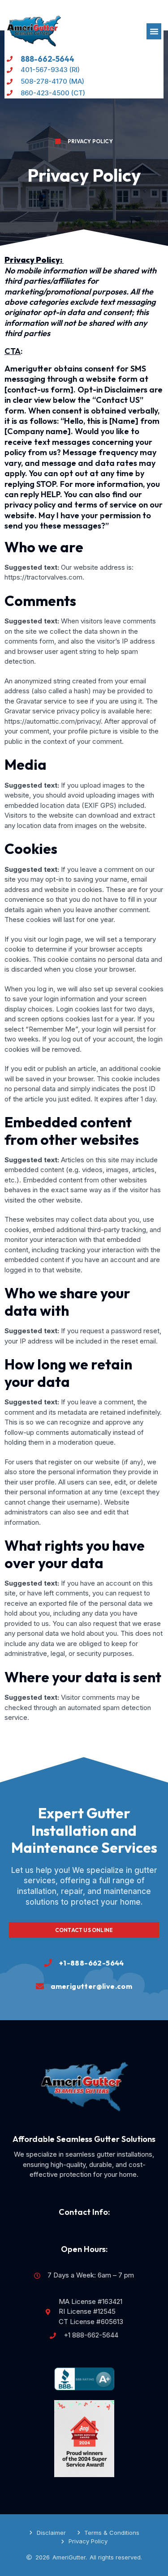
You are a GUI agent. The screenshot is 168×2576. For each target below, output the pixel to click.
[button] (154, 31)
